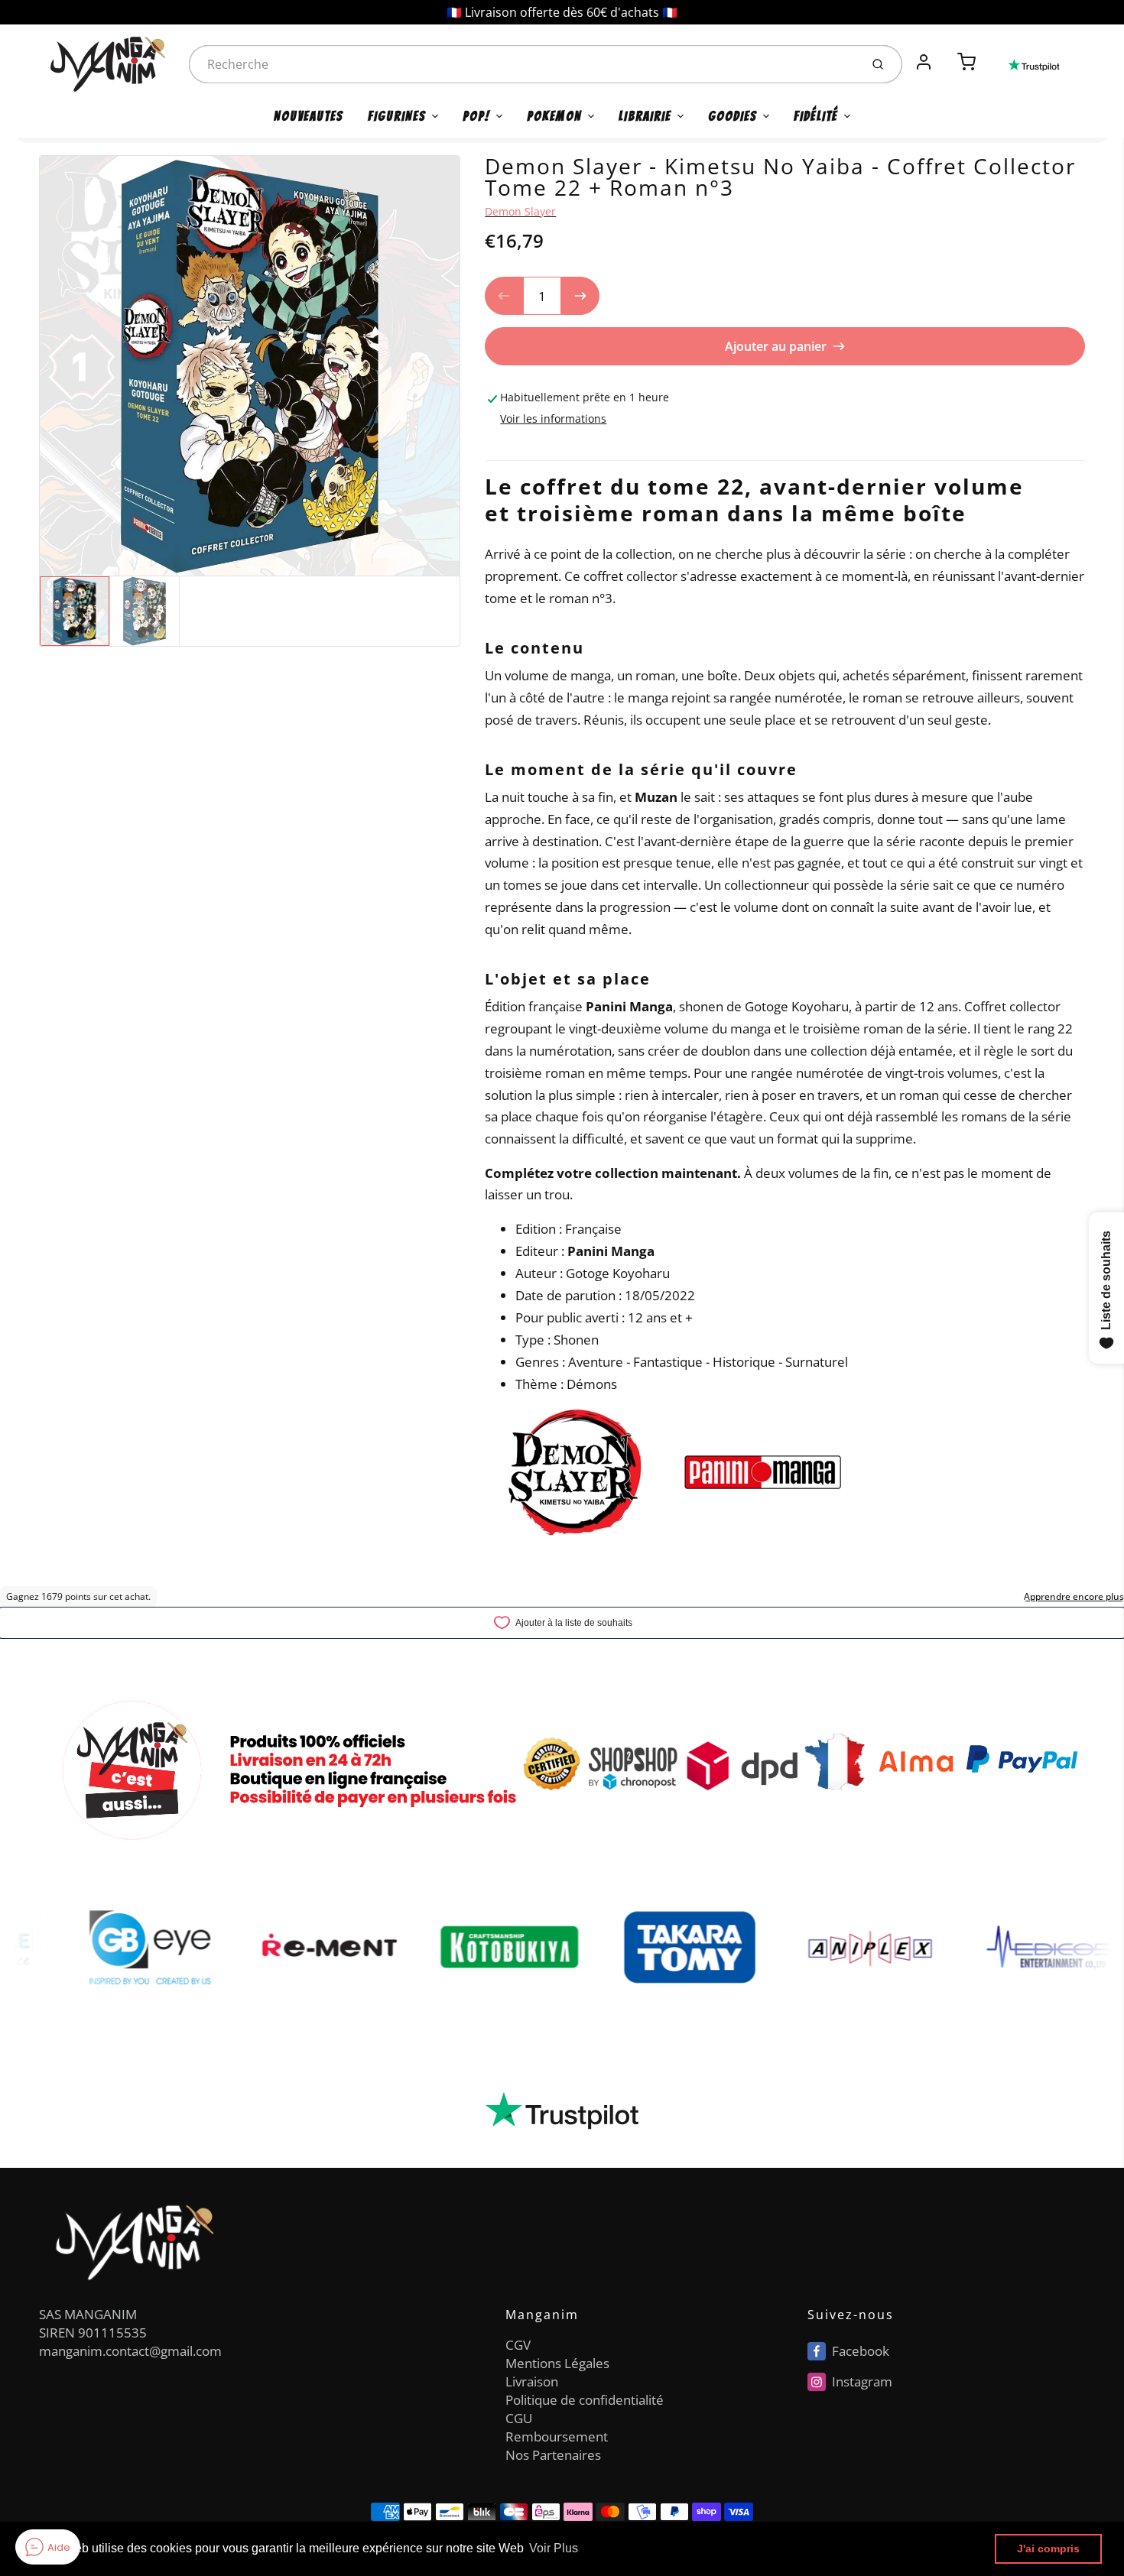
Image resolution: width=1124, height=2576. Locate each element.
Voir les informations (553, 419)
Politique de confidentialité (585, 2400)
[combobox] (523, 64)
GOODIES (733, 116)
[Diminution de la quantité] (504, 296)
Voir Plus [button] (554, 2548)
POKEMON (554, 116)
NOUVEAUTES (309, 116)
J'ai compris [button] (1048, 2548)
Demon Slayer (520, 211)
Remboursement (557, 2436)
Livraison (532, 2381)
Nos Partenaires (553, 2455)
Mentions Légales (557, 2363)
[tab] (494, 450)
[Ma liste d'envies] (945, 54)
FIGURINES (397, 116)
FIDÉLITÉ (816, 116)
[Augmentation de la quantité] (580, 296)
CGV (518, 2345)
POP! (476, 116)
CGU (519, 2418)
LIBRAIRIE (645, 116)
